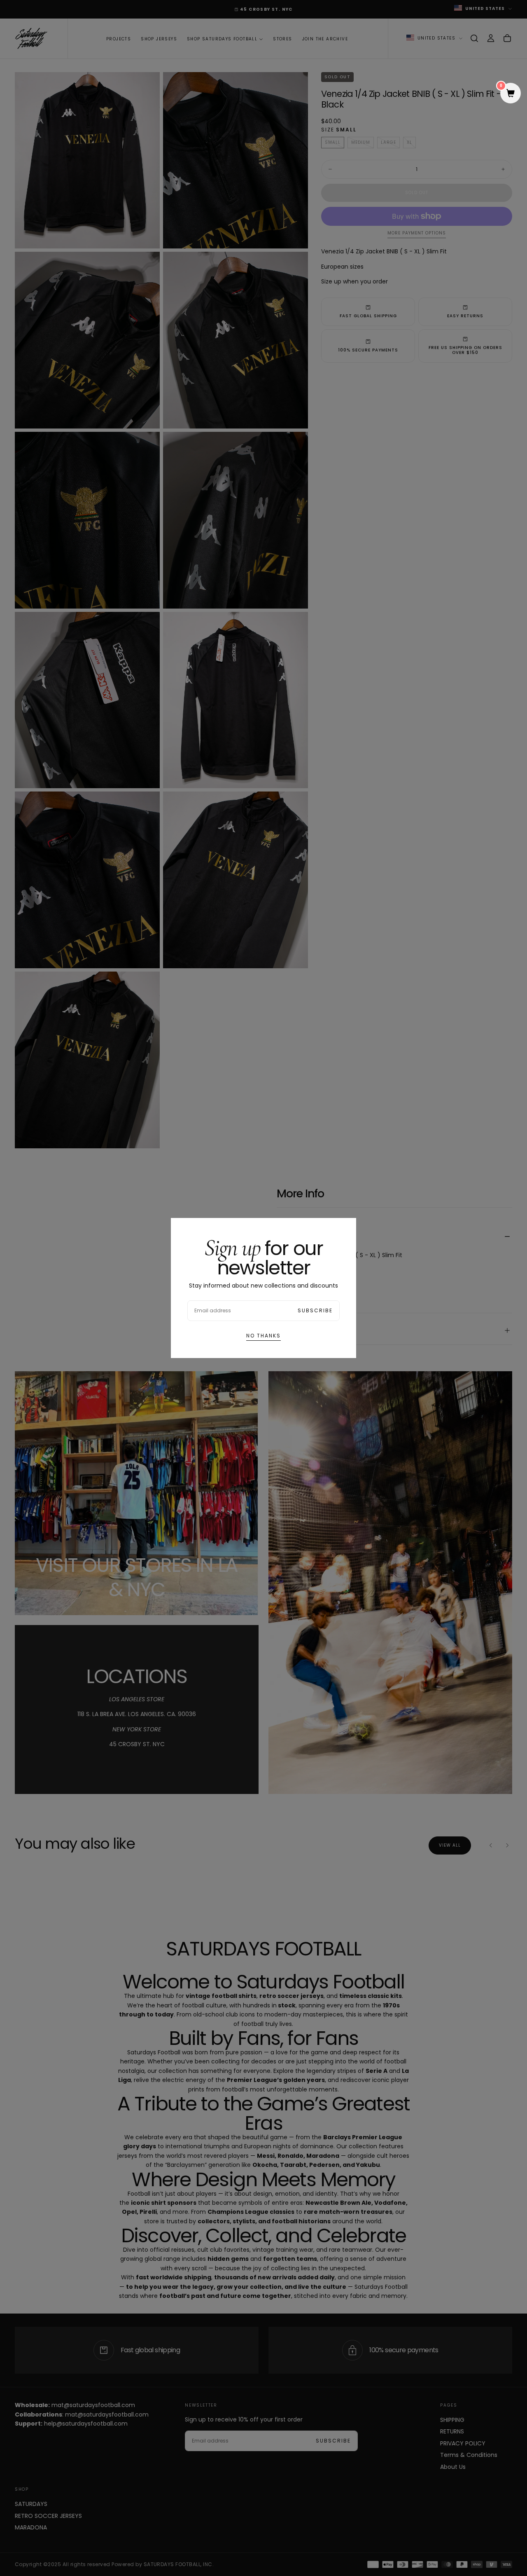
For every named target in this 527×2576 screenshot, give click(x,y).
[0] (511, 94)
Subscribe (315, 1310)
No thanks (263, 1336)
